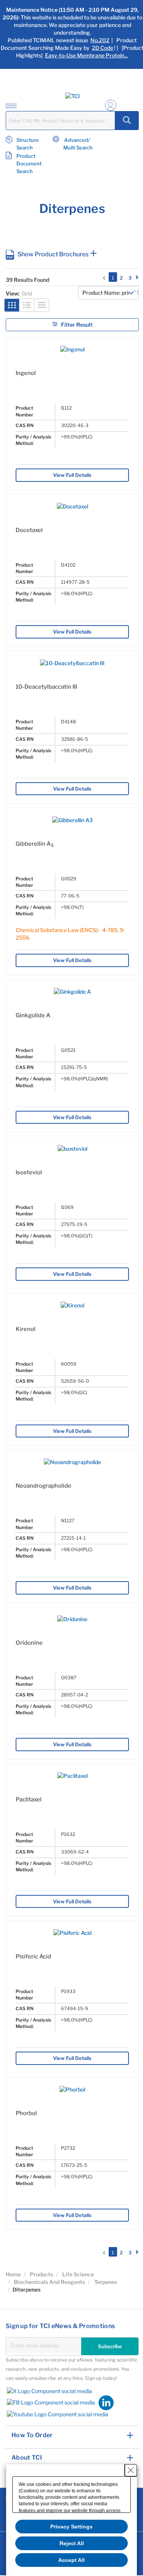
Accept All (71, 2560)
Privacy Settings (71, 2527)
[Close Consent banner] (131, 2470)
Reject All (72, 2543)
